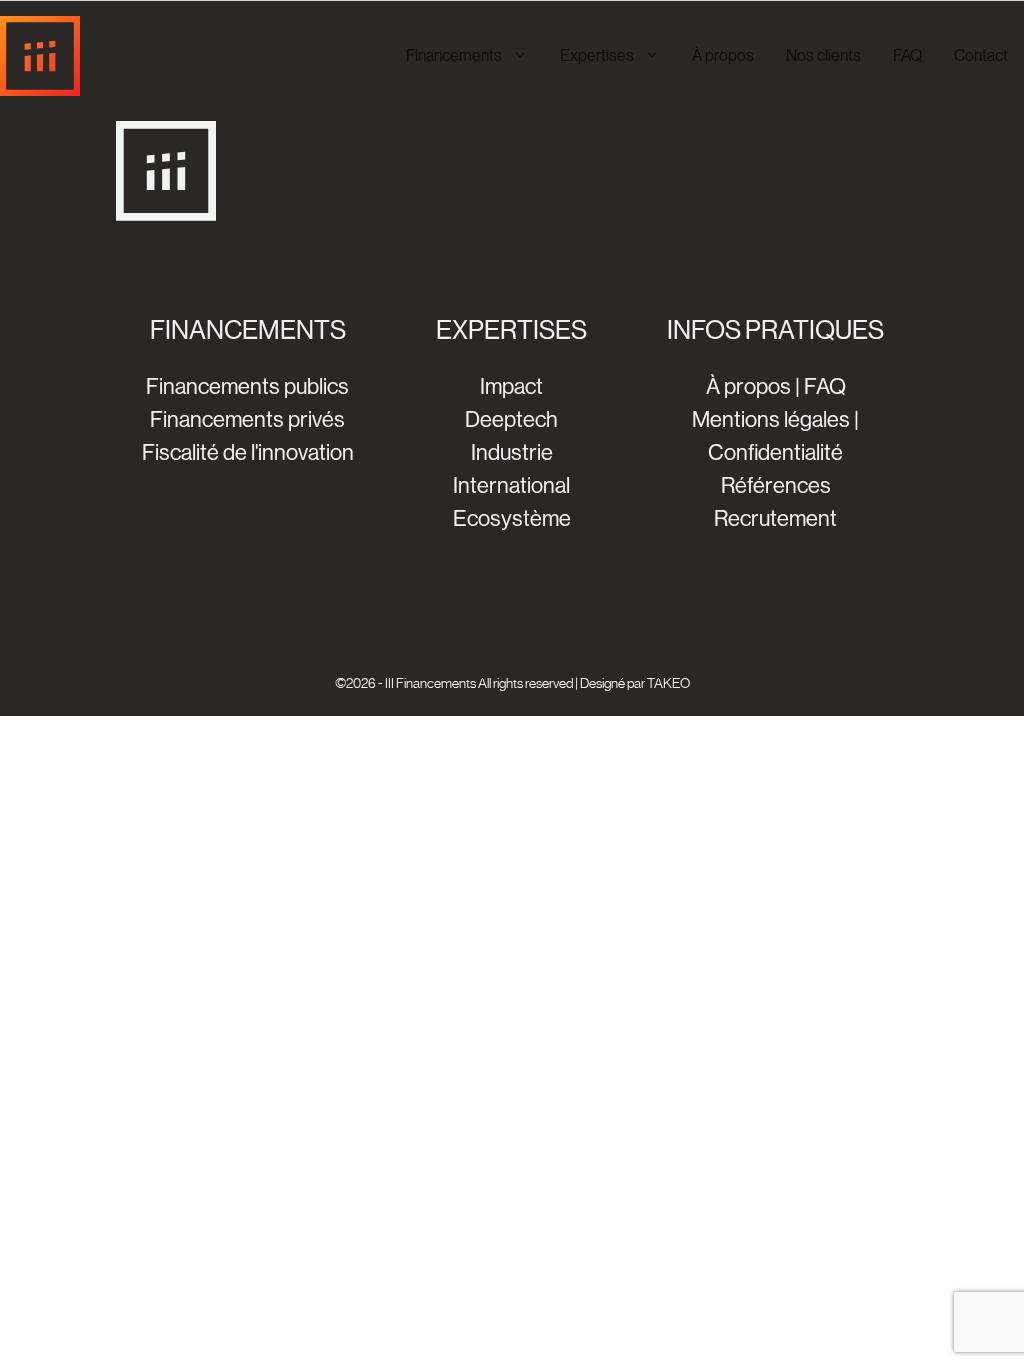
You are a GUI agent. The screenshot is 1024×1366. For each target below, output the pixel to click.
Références (776, 485)
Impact (511, 386)
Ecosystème (512, 518)
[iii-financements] (40, 56)
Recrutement (775, 518)
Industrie (512, 452)
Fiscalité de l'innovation (248, 452)
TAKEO (668, 683)
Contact (981, 55)
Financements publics (247, 386)
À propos (723, 55)
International (511, 485)
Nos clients (823, 55)
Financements (454, 55)
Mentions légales (771, 419)
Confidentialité (775, 452)
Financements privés (247, 419)
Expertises (597, 55)
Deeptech (511, 419)
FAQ (907, 55)
